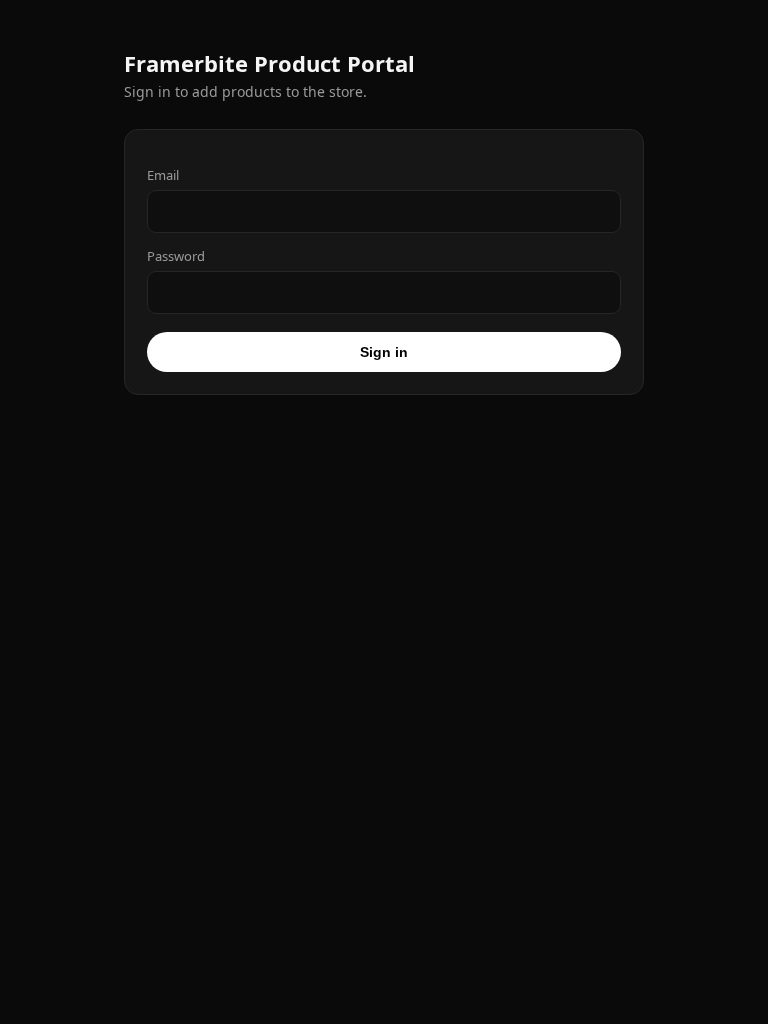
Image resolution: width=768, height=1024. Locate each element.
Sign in (384, 352)
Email (163, 175)
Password (176, 256)
